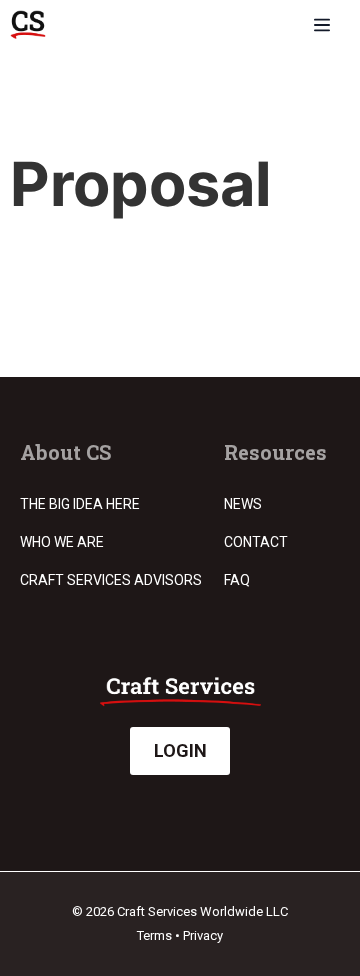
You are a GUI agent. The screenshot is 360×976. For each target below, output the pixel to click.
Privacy (203, 935)
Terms (154, 935)
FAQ (237, 580)
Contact (256, 542)
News (243, 504)
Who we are (62, 542)
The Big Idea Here (80, 504)
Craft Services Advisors (111, 580)
